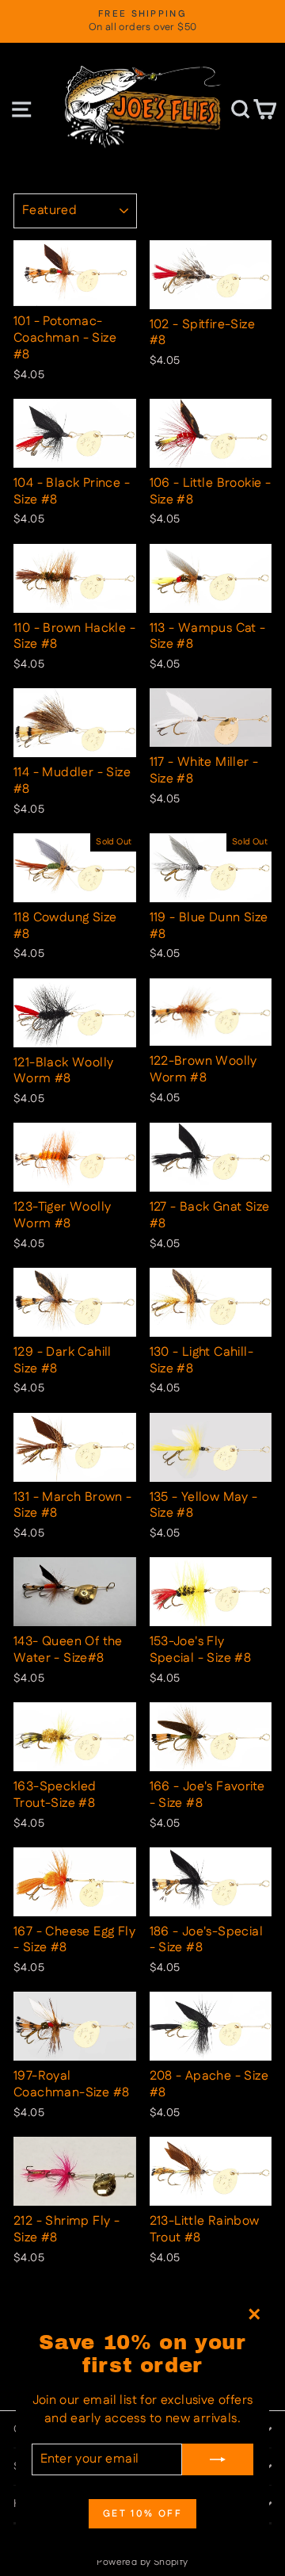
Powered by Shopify (142, 2562)
